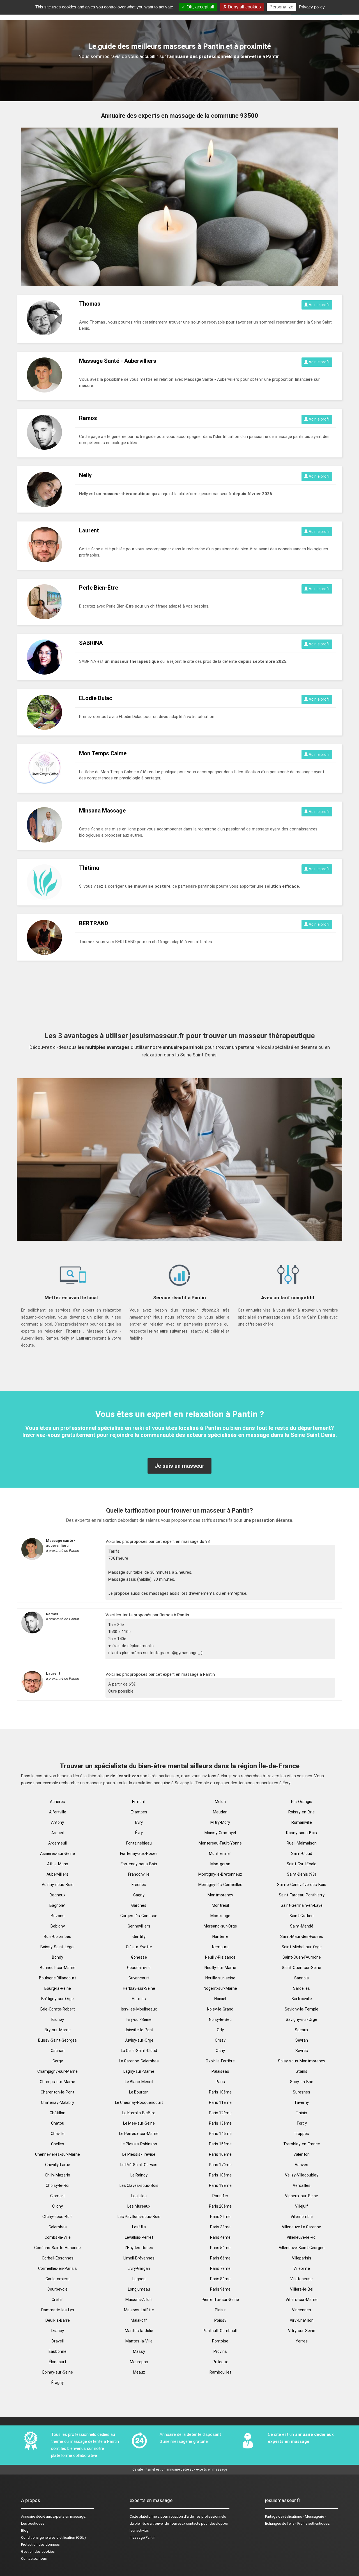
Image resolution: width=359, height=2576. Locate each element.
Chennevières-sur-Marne (57, 2154)
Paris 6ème (220, 2258)
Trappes (302, 2134)
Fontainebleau (139, 1843)
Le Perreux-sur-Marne (139, 2134)
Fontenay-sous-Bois (139, 1864)
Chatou (58, 2123)
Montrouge (220, 1916)
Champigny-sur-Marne (57, 2071)
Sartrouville (302, 1999)
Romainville (302, 1822)
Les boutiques (33, 2523)
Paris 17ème (220, 2165)
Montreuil (220, 1905)
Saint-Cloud (302, 1853)
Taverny (302, 2102)
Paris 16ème (220, 2154)
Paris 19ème (220, 2185)
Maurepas (139, 2362)
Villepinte (302, 2268)
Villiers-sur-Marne (302, 2300)
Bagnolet (57, 1905)
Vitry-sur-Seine (302, 2331)
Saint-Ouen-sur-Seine (302, 1968)
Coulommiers (57, 2279)
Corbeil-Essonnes (58, 2258)
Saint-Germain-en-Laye (302, 1905)
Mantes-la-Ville (139, 2341)
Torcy (302, 2123)
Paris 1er (220, 2196)
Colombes (58, 2227)
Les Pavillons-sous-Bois (139, 2217)
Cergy (58, 2061)
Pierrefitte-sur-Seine (220, 2300)
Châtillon (57, 2113)
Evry (139, 1822)
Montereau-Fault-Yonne (220, 1843)
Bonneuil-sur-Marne (58, 1968)
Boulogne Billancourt (57, 1978)
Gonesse (139, 1957)
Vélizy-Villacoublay (302, 2175)
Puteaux (220, 2362)
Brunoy (58, 2019)
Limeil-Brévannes (139, 2258)
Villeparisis (302, 2258)
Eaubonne (57, 2351)
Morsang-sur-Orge (220, 1926)
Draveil (58, 2341)
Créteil (57, 2300)
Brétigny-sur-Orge (57, 1999)
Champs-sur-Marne (57, 2082)
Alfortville (58, 1812)
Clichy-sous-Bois (57, 2217)
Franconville (139, 1874)
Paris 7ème (220, 2268)
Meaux (139, 2372)
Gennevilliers (139, 1926)
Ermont (139, 1802)
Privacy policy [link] (312, 7)
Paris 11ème (220, 2102)
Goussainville (139, 1968)
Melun (220, 1802)
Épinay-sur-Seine (58, 2372)
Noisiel (220, 1999)
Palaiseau (220, 2071)
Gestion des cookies (38, 2551)
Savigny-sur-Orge (302, 2019)
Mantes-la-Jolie (139, 2331)
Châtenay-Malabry (57, 2102)
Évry (139, 1833)
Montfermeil (220, 1853)
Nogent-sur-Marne (220, 1988)
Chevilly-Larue (58, 2165)
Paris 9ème (220, 2289)
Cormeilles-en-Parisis (57, 2268)
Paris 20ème (220, 2206)
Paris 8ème (220, 2279)
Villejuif (302, 2206)
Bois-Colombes (57, 1936)
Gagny (139, 1895)
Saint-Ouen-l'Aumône (302, 1957)
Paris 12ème (220, 2113)
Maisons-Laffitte (139, 2310)
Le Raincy (139, 2175)
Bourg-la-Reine (58, 1988)
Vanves (302, 2165)
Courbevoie (57, 2289)
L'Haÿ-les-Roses (139, 2248)
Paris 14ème (220, 2134)
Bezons (58, 1916)
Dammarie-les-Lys (58, 2310)
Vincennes (302, 2310)
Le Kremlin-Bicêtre (139, 2113)
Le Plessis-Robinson (139, 2144)
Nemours (220, 1947)
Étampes (139, 1812)
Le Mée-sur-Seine (139, 2123)
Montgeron (220, 1864)
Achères (57, 1802)
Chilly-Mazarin (57, 2175)
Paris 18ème (220, 2175)
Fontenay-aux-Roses (139, 1853)
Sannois (302, 1978)
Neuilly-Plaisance (220, 1957)
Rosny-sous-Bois (302, 1833)
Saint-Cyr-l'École (302, 1864)
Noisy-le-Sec (220, 2019)
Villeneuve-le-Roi (302, 2237)
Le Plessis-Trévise (139, 2154)
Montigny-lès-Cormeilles (220, 1885)
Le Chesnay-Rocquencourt (139, 2102)
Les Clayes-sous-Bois (139, 2185)
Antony (57, 1822)
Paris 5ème (220, 2248)
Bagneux (57, 1895)
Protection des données (40, 2544)
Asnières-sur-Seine (57, 1853)
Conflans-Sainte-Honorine (57, 2248)
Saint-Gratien (302, 1916)
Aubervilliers (57, 1874)
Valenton (302, 2154)
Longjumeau (139, 2289)
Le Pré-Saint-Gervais (139, 2165)
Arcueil (57, 1833)
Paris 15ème (220, 2144)
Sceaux (302, 2030)
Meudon (220, 1812)
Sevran (302, 2040)
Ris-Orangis (302, 1802)
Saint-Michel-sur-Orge (302, 1947)
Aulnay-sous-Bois (58, 1885)
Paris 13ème (220, 2123)
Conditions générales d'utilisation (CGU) (53, 2537)
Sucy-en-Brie (302, 2082)
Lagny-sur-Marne (139, 2071)
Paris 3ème (220, 2227)
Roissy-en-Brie (302, 1812)
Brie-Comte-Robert (58, 2009)
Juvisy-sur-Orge (139, 2040)
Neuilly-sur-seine (220, 1978)
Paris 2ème (220, 2217)
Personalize (281, 7)
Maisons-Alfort (139, 2300)
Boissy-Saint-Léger (58, 1947)
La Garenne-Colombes (139, 2061)
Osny (220, 2051)
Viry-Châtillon (302, 2320)
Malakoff (139, 2320)
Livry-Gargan (139, 2268)
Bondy (57, 1957)
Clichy (57, 2206)
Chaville (58, 2134)
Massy (139, 2351)
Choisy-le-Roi (57, 2185)
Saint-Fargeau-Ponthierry (302, 1895)
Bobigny (58, 1926)
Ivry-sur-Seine (139, 2019)
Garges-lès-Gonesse (139, 1916)
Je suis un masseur (179, 1466)
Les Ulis (139, 2227)
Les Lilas (139, 2196)
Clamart (57, 2196)
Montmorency (220, 1895)
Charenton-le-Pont (57, 2092)
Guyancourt (139, 1978)
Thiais (302, 2113)
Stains (302, 2071)
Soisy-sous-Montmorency (302, 2061)
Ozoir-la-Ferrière (220, 2061)
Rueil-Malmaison (302, 1843)
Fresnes (139, 1885)
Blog (25, 2530)
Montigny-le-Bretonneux (220, 1874)
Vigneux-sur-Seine (302, 2196)
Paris (220, 2082)
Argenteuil (57, 1843)
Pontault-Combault (220, 2331)
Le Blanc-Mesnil (139, 2082)
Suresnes (302, 2092)
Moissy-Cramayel (220, 1833)
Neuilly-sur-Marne (220, 1968)
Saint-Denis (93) (302, 1874)
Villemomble (302, 2217)
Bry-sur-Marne (58, 2030)
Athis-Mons (58, 1864)
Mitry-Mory (220, 1822)
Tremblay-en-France (302, 2144)
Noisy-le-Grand (220, 2009)
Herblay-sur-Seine (139, 1988)
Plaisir (220, 2310)
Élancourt (57, 2362)
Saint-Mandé (302, 1926)
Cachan (58, 2051)
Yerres (302, 2341)
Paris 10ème (220, 2092)
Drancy (58, 2331)
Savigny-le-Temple (302, 2009)
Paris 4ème (220, 2237)
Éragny (57, 2383)
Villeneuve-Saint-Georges (302, 2248)
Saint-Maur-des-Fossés (302, 1936)
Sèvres (302, 2051)
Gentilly (139, 1936)
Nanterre (220, 1936)
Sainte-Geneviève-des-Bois (302, 1885)
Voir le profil (319, 305)
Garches (139, 1905)
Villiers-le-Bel (302, 2289)
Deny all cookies (244, 7)
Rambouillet (220, 2372)
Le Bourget (139, 2092)
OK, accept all (200, 7)
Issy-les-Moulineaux (139, 2009)
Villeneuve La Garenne (302, 2227)
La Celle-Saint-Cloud (139, 2051)
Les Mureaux (139, 2206)
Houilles (139, 1999)
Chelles (58, 2144)
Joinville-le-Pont (139, 2030)
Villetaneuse (302, 2279)
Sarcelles (302, 1988)
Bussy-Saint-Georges (57, 2040)
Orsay (220, 2040)
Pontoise (220, 2341)
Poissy (220, 2320)
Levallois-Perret (139, 2237)
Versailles (302, 2185)
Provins (220, 2351)
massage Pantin (142, 2537)
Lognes (139, 2279)
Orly (220, 2030)
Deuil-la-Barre (58, 2320)
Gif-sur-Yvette (139, 1947)
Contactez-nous (34, 2558)
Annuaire (28, 2516)
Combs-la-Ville (58, 2237)
